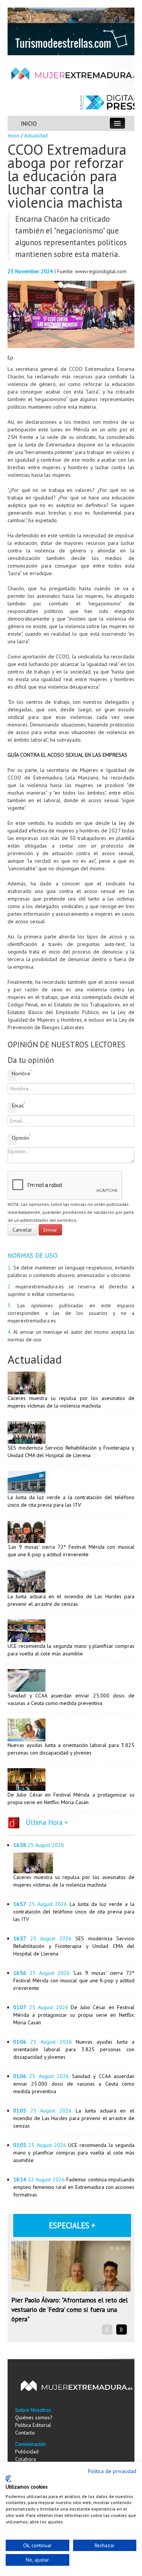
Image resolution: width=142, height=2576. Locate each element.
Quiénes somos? (34, 2417)
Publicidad (27, 2452)
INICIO (29, 124)
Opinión (14, 1138)
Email (14, 1105)
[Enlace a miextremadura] (71, 15)
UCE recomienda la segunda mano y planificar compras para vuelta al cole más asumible (74, 2153)
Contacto (25, 2433)
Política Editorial (33, 2425)
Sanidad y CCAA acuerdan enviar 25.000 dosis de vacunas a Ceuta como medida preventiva (74, 2084)
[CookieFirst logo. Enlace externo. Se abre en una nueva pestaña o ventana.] (9, 2479)
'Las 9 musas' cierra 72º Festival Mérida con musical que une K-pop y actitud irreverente (74, 1980)
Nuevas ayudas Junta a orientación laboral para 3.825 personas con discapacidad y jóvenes (74, 2049)
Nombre (14, 1073)
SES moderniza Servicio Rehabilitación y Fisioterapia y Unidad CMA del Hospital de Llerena (74, 1946)
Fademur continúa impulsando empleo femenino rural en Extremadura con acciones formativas (74, 2187)
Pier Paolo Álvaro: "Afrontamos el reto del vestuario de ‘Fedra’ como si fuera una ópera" (69, 2309)
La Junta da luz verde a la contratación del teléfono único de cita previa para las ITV (74, 1912)
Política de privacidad (112, 2471)
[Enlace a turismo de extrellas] (71, 39)
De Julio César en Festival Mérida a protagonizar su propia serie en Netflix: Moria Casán (74, 2015)
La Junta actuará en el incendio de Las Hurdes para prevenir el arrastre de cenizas (74, 2118)
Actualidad (36, 135)
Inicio (13, 135)
